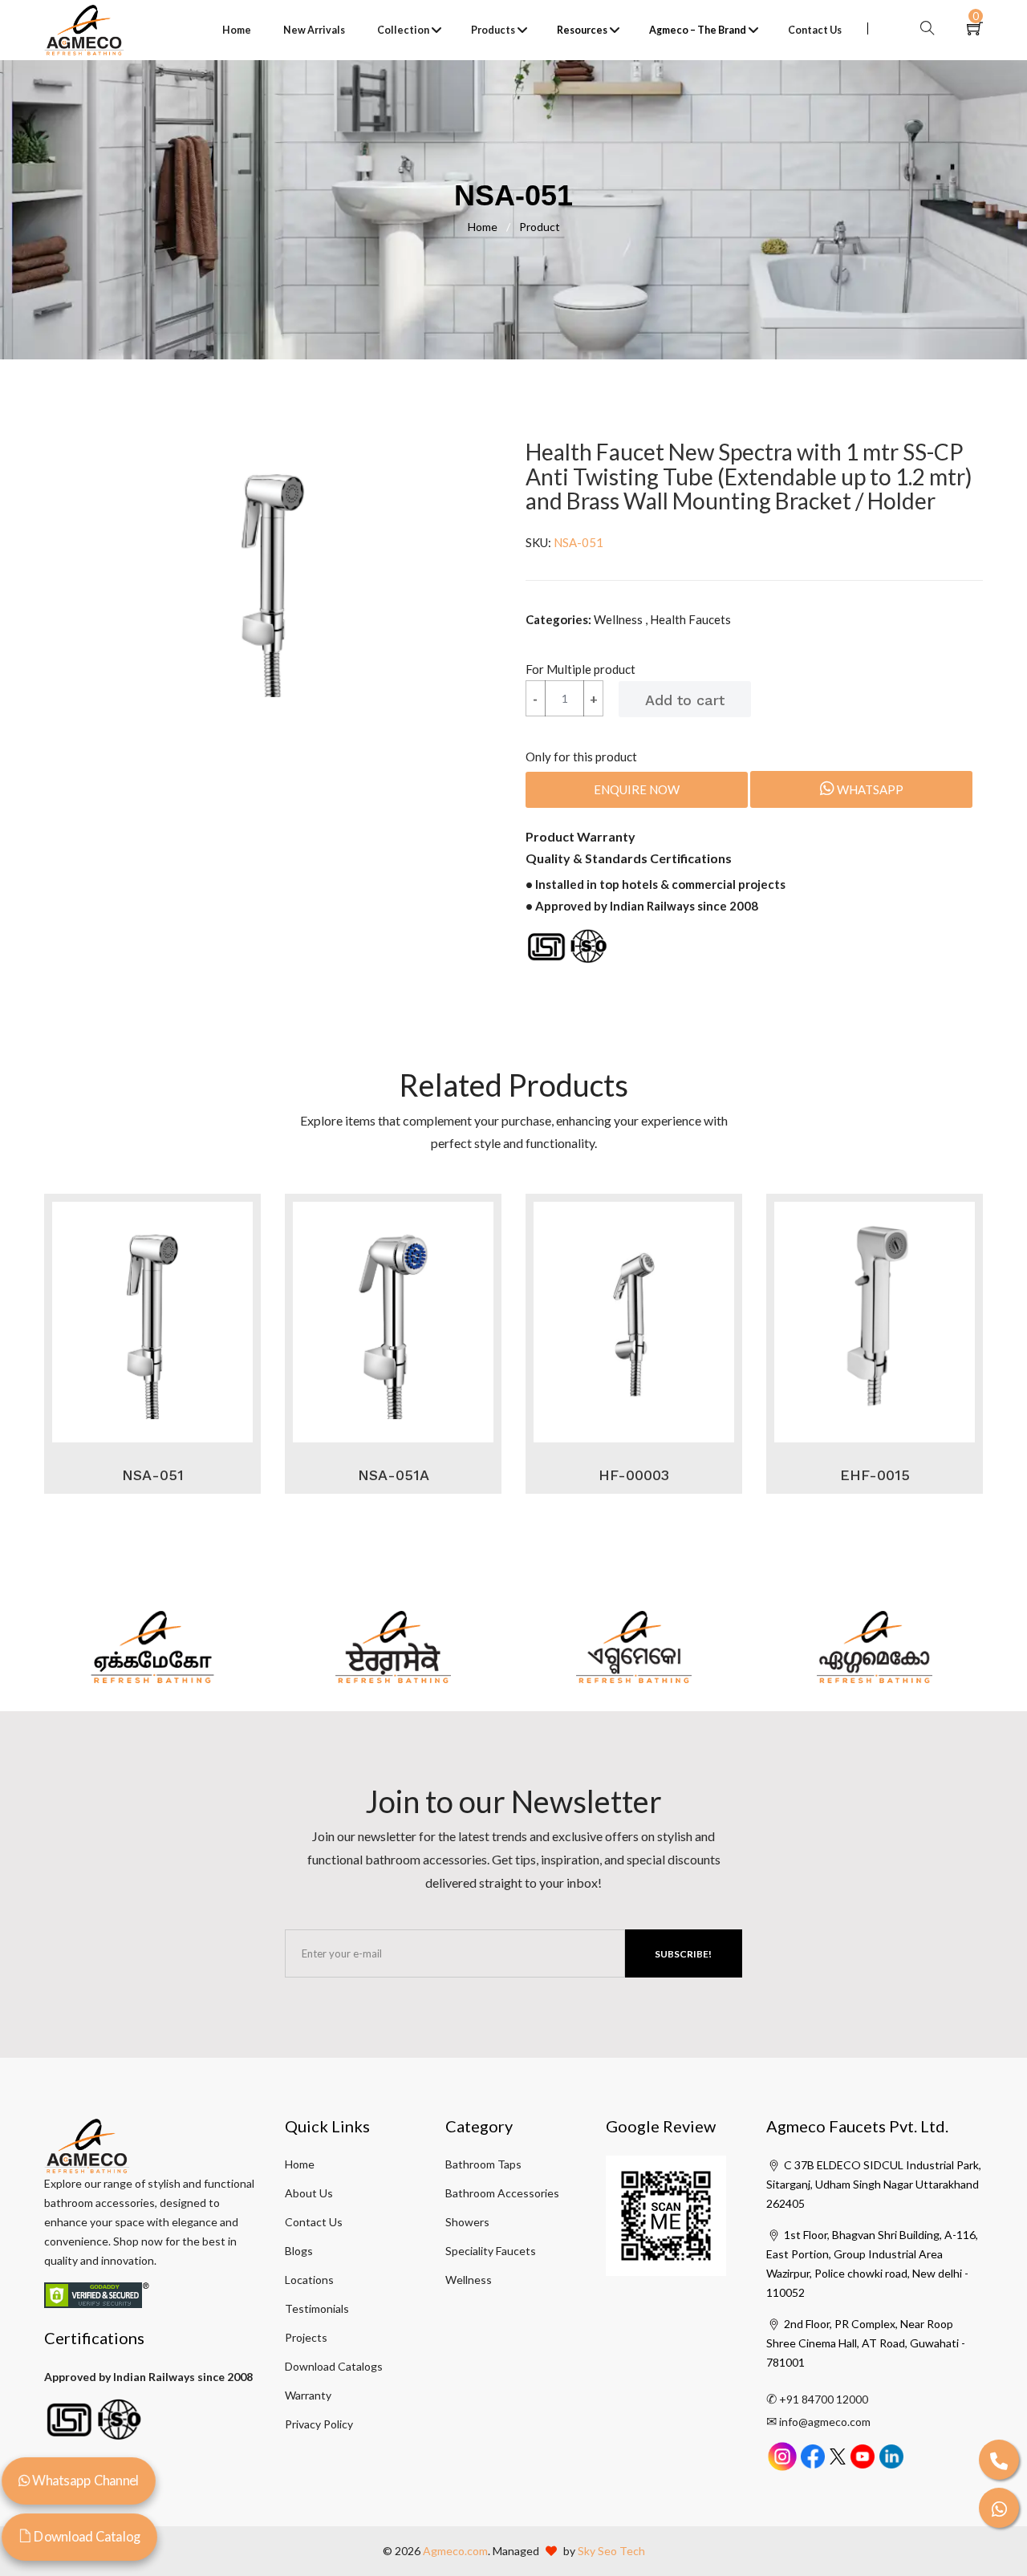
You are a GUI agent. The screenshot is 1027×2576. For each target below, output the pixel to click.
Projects (306, 2337)
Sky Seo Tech (611, 2551)
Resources (582, 30)
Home (237, 30)
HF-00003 (634, 1475)
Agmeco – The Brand (698, 30)
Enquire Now (637, 789)
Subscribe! (683, 1954)
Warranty (308, 2395)
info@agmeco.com (825, 2422)
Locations (309, 2280)
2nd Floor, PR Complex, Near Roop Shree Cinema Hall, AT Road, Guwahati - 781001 (866, 2343)
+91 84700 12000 (824, 2399)
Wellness (469, 2280)
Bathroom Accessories (502, 2193)
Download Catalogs (334, 2366)
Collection (403, 30)
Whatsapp (869, 789)
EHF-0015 (875, 1475)
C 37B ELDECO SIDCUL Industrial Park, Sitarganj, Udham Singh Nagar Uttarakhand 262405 (874, 2184)
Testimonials (317, 2308)
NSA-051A (394, 1475)
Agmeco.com (455, 2551)
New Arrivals (314, 30)
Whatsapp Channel (84, 2480)
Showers (467, 2222)
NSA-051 (153, 1475)
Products (493, 30)
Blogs (299, 2251)
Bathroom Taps (483, 2164)
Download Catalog (86, 2536)
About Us (309, 2193)
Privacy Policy (319, 2424)
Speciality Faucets (491, 2251)
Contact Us (815, 30)
